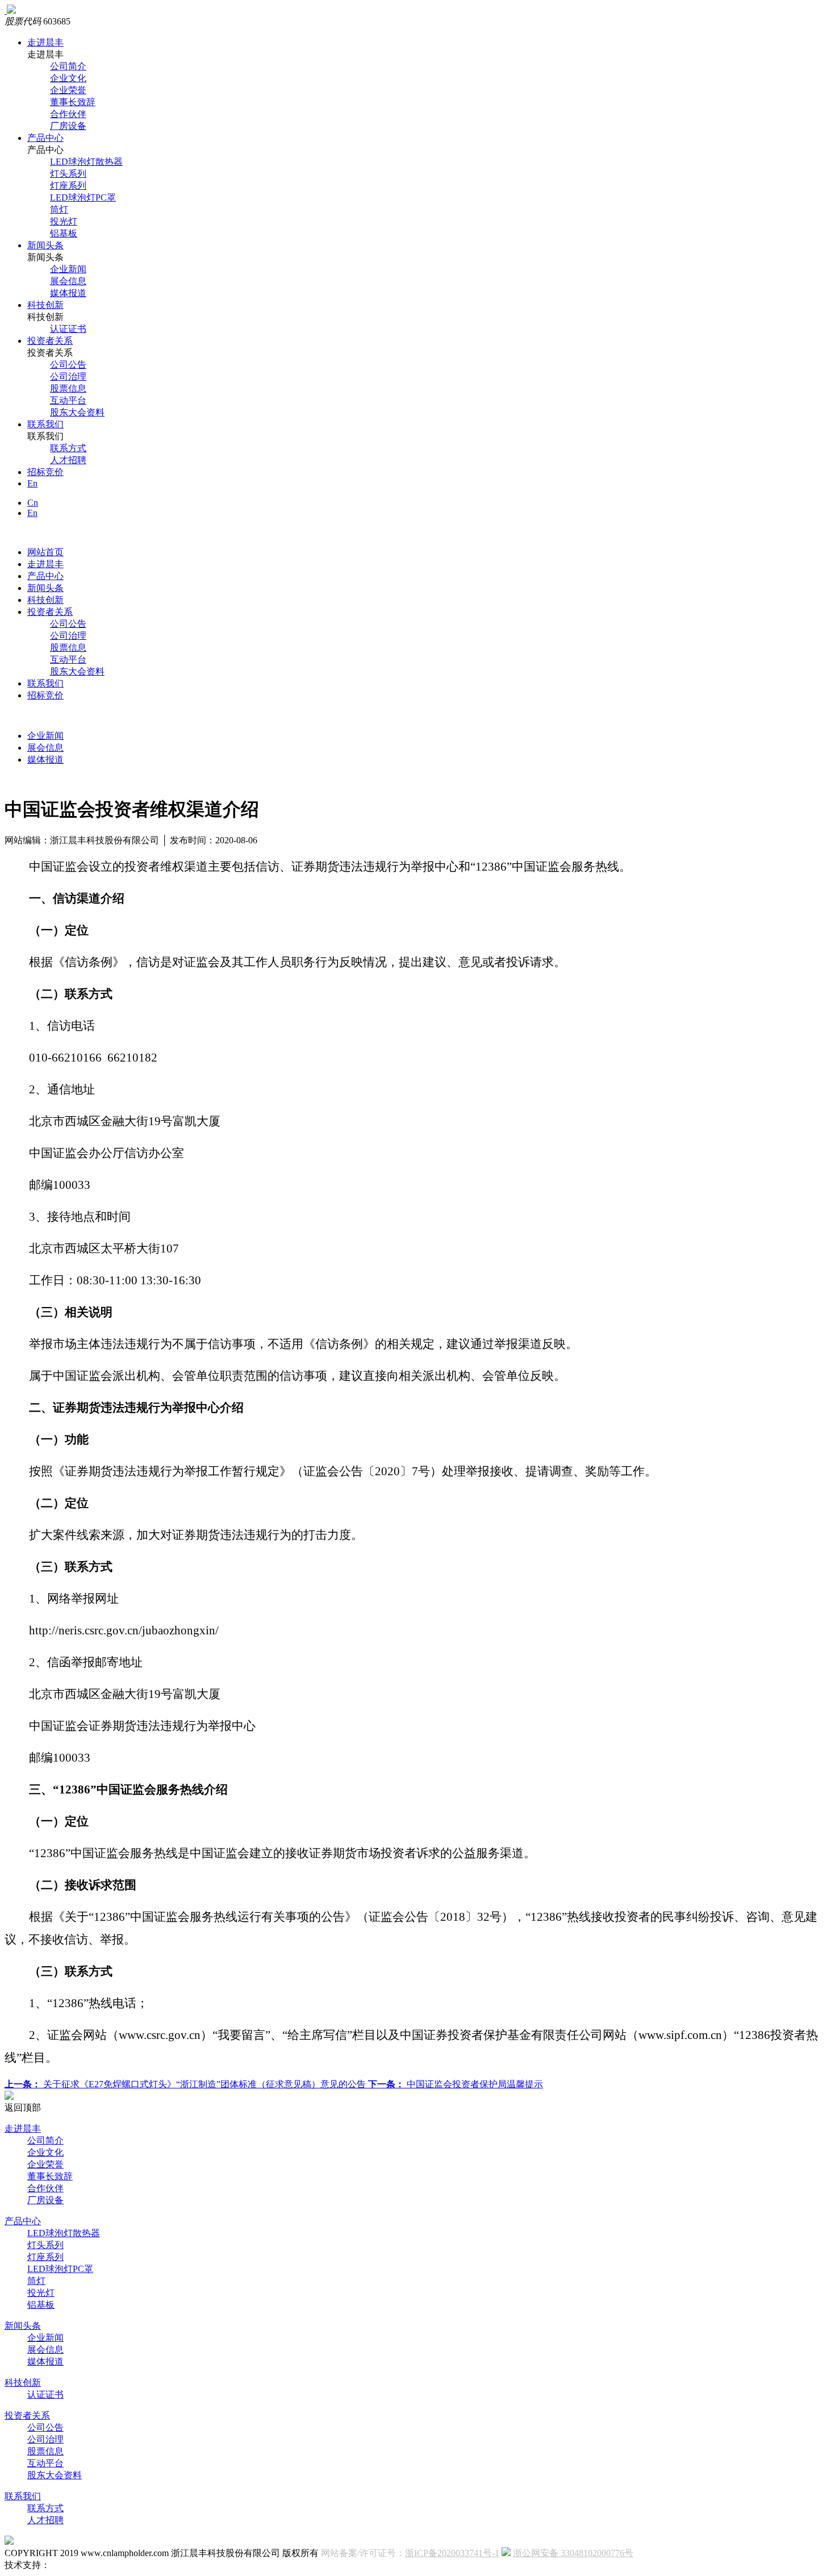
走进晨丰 (45, 42)
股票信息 (68, 388)
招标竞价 (45, 472)
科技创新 (45, 305)
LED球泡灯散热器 (86, 162)
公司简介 (68, 66)
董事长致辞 (73, 102)
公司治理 (68, 376)
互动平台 (68, 400)
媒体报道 (68, 293)
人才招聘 (68, 460)
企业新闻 (68, 269)
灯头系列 (68, 174)
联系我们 (45, 424)
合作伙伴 (68, 114)
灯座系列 (68, 186)
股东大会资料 (77, 412)
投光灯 (64, 221)
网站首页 (45, 552)
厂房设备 (68, 126)
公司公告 (68, 365)
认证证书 (68, 329)
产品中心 (45, 138)
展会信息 (68, 281)
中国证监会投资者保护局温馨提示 (456, 2084)
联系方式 (68, 448)
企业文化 (68, 78)
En (32, 483)
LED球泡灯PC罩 (83, 197)
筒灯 (59, 209)
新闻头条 (45, 245)
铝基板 (64, 233)
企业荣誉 (68, 90)
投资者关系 (50, 341)
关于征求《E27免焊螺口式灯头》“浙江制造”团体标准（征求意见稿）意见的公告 (186, 2084)
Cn (33, 503)
